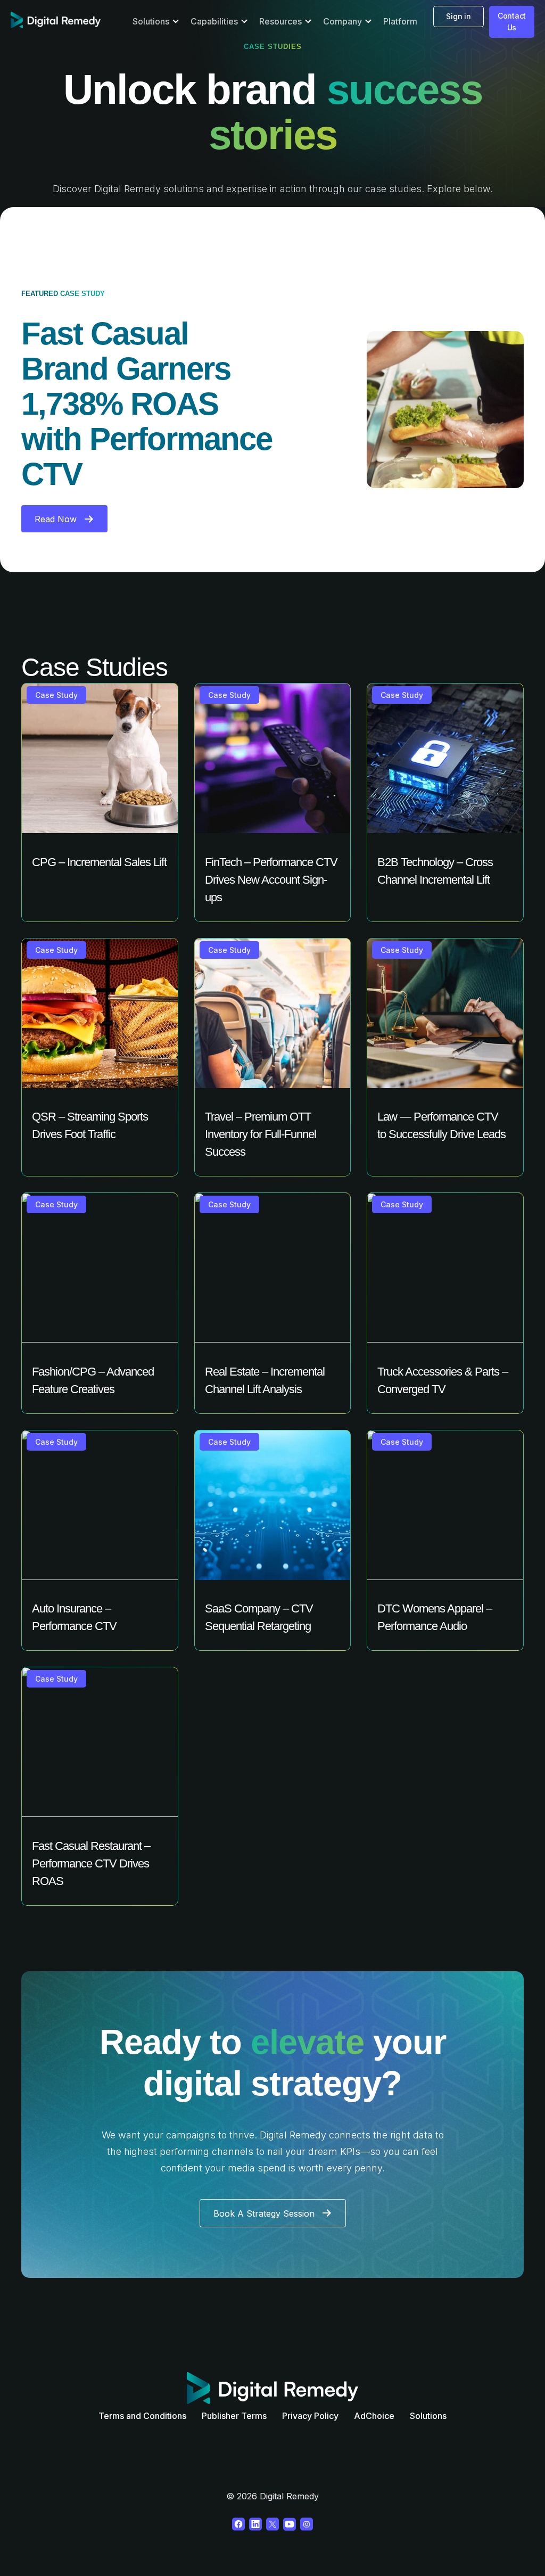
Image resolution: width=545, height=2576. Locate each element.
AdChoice (374, 2416)
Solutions (428, 2416)
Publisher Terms (234, 2416)
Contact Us (512, 22)
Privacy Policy (310, 2416)
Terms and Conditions (142, 2416)
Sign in (458, 16)
